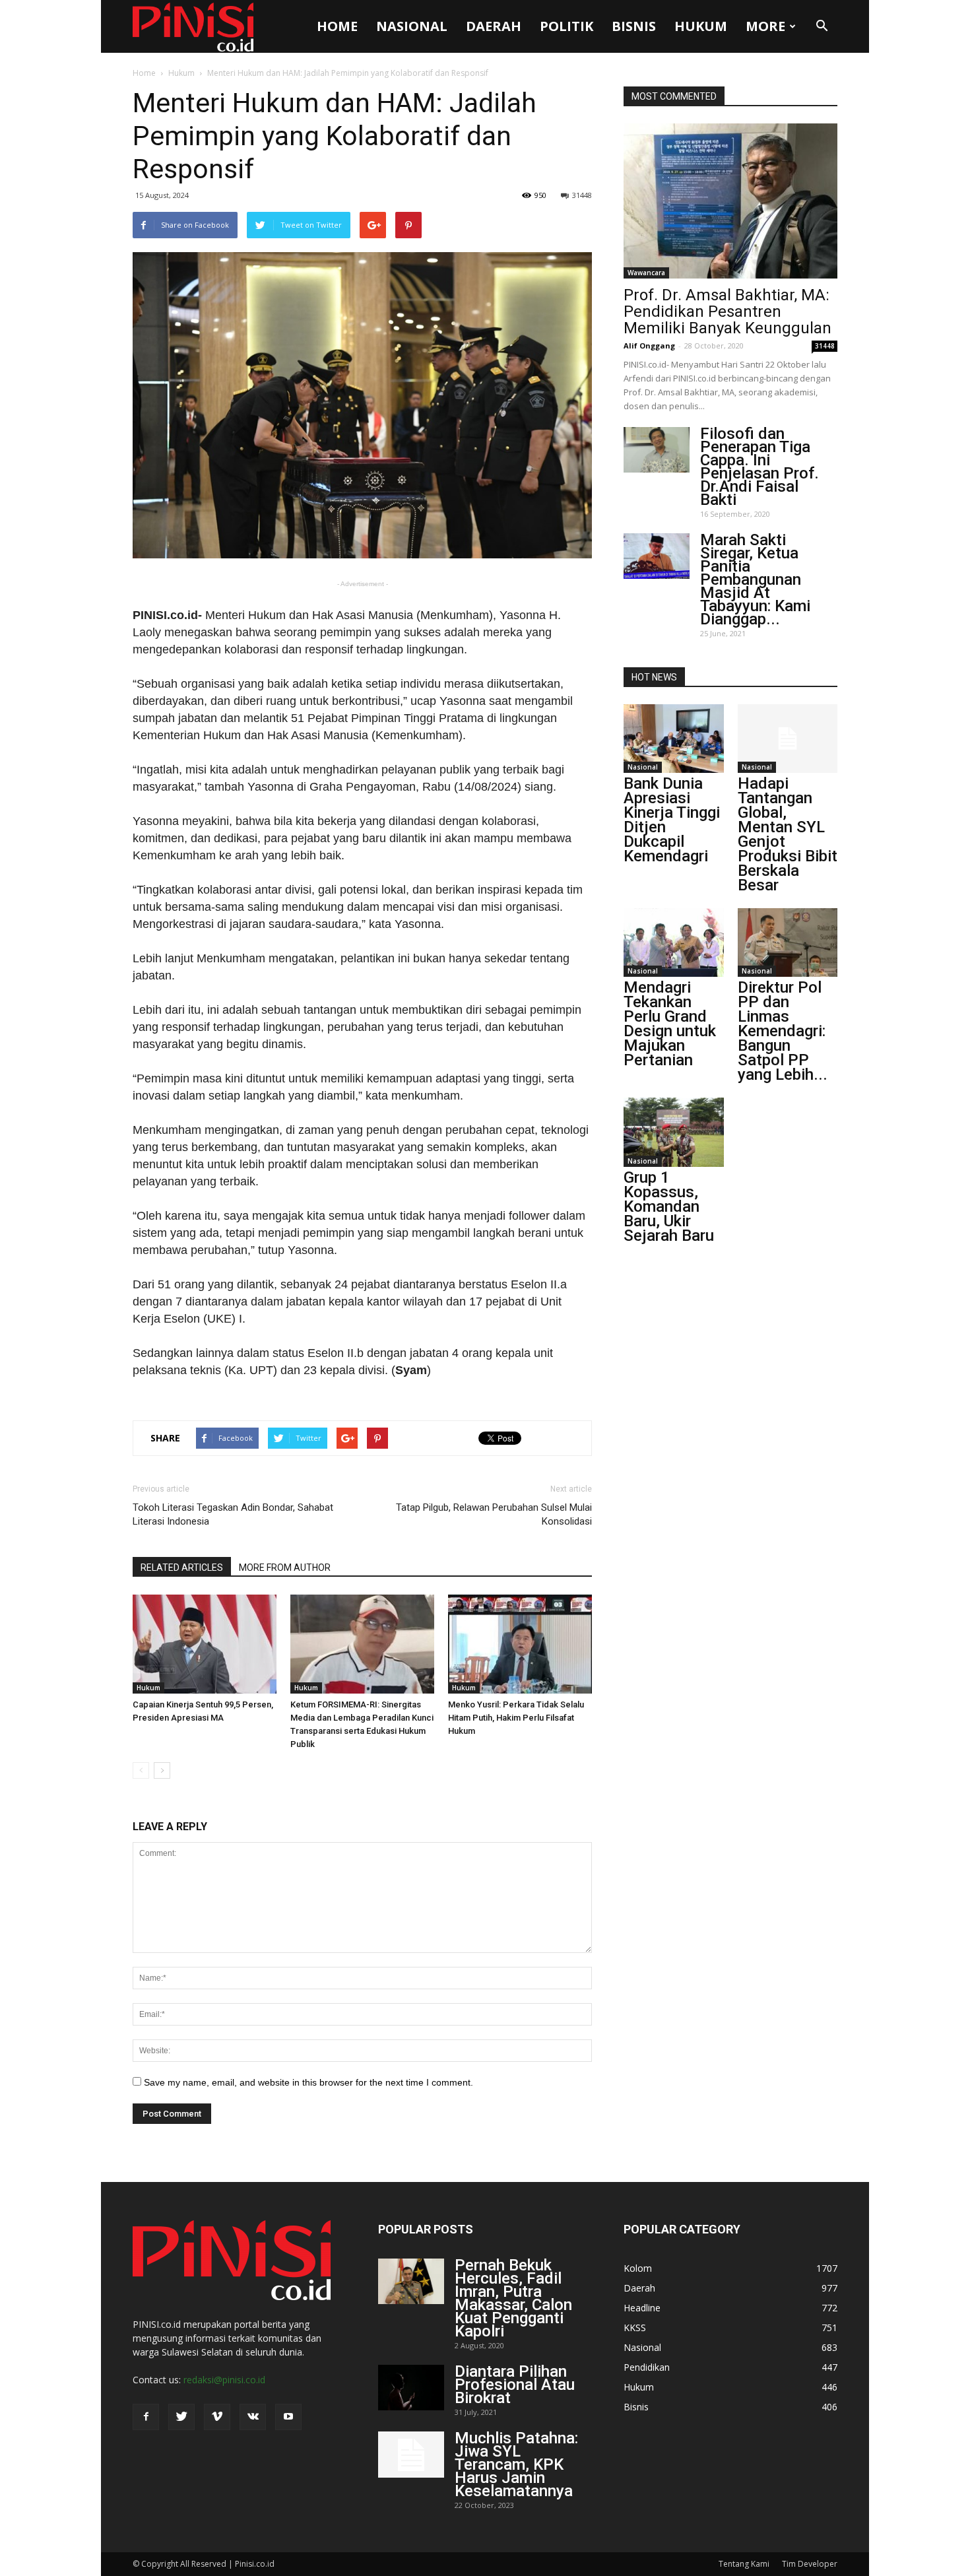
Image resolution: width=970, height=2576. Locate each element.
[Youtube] (288, 2417)
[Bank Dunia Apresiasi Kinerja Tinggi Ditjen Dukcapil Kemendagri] (674, 739)
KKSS (635, 2328)
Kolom (638, 2268)
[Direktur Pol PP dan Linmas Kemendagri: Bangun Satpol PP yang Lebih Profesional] (788, 942)
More (765, 26)
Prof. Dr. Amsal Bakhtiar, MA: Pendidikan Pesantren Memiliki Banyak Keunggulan (727, 312)
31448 (582, 195)
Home (337, 26)
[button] (822, 26)
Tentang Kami (744, 2564)
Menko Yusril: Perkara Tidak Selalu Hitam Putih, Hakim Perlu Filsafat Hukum (516, 1718)
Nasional (412, 26)
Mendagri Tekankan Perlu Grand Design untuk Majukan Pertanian (670, 1024)
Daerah (494, 26)
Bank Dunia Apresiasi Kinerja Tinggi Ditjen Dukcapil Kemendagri (672, 820)
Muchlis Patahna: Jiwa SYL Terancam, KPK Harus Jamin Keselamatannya (516, 2464)
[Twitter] (181, 2417)
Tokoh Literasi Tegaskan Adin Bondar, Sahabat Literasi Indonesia (233, 1514)
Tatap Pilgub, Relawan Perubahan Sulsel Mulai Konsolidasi (494, 1514)
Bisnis (634, 26)
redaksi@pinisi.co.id (224, 2380)
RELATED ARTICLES (182, 1568)
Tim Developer (810, 2564)
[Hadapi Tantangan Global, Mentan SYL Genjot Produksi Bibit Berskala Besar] (788, 739)
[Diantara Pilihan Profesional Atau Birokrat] (411, 2388)
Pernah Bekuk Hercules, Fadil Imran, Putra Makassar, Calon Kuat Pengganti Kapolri (513, 2298)
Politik (566, 26)
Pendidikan (647, 2367)
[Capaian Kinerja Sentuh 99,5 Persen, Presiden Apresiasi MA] (205, 1644)
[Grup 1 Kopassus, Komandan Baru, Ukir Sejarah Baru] (674, 1132)
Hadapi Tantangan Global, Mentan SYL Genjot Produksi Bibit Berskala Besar (788, 834)
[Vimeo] (217, 2417)
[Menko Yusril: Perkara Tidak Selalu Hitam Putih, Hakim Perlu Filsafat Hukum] (520, 1644)
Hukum (701, 26)
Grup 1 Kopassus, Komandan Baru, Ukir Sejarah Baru (669, 1206)
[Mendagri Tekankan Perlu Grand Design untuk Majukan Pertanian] (674, 942)
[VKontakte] (253, 2417)
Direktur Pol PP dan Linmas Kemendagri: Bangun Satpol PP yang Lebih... (783, 1031)
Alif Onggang (649, 346)
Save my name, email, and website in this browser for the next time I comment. (308, 2082)
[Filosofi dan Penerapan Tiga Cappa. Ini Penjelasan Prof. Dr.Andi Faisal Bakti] (657, 450)
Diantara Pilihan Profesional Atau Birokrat (515, 2385)
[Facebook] (146, 2417)
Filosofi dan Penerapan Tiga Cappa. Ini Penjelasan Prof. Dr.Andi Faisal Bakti (760, 467)
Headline (642, 2308)
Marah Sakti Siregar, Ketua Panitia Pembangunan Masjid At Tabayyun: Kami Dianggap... (755, 579)
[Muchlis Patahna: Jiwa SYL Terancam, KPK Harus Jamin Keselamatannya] (411, 2455)
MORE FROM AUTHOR (285, 1568)
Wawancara (646, 273)
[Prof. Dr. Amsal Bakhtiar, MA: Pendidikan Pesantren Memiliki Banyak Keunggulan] (730, 201)
